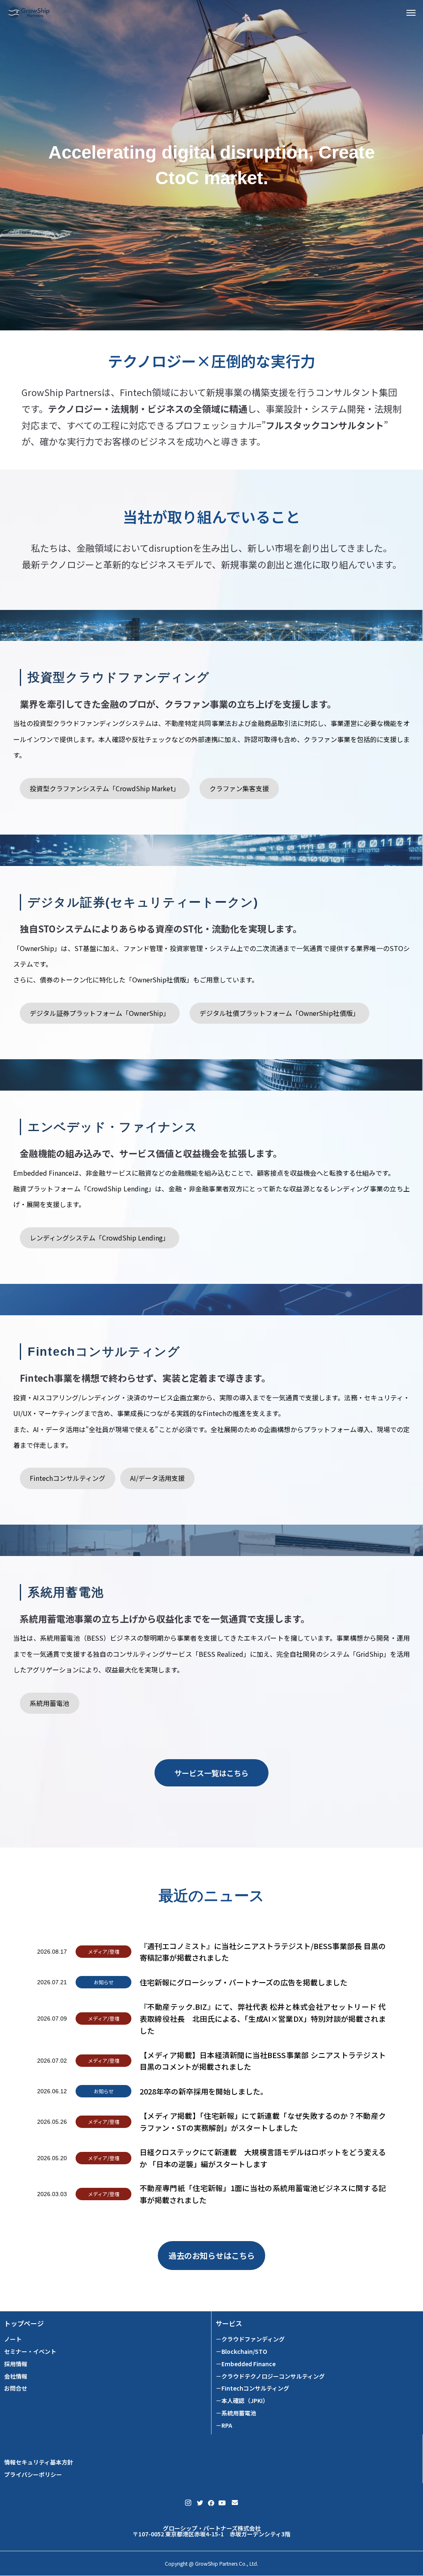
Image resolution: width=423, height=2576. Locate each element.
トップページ (24, 2323)
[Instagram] (188, 2503)
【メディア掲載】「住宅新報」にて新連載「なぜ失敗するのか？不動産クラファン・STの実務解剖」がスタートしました (263, 2122)
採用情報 (16, 2364)
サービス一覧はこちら (211, 1773)
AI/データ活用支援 (157, 1478)
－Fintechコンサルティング (252, 2388)
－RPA (224, 2425)
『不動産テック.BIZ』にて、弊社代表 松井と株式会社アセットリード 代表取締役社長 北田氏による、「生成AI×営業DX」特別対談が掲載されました (263, 2019)
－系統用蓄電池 (236, 2413)
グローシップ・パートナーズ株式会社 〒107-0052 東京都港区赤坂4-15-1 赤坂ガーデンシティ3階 (211, 2531)
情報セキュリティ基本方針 (39, 2462)
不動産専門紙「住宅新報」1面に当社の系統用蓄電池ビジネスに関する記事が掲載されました (263, 2194)
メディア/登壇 (104, 1951)
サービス (229, 2323)
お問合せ (16, 2388)
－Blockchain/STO (241, 2352)
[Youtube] (222, 2503)
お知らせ (104, 1982)
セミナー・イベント (30, 2352)
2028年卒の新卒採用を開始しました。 (204, 2091)
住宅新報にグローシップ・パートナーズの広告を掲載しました (244, 1982)
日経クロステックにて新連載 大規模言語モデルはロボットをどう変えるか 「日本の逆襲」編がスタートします (263, 2158)
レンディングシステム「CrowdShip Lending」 (100, 1238)
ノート (13, 2339)
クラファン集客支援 (239, 788)
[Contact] (235, 2503)
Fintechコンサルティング (68, 1478)
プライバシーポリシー (33, 2475)
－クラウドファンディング (250, 2339)
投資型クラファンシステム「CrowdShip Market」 (105, 788)
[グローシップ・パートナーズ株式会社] (29, 12)
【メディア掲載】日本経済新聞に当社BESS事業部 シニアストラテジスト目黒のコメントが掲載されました (263, 2061)
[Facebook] (210, 2503)
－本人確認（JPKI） (242, 2401)
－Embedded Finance (246, 2364)
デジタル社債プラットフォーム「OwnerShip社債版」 (279, 1013)
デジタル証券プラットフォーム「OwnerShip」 (100, 1013)
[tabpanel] (211, 165)
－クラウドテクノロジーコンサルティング (270, 2376)
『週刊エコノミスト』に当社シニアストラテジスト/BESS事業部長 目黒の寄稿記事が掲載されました (263, 1952)
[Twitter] (200, 2503)
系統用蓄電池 (50, 1703)
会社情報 (16, 2376)
